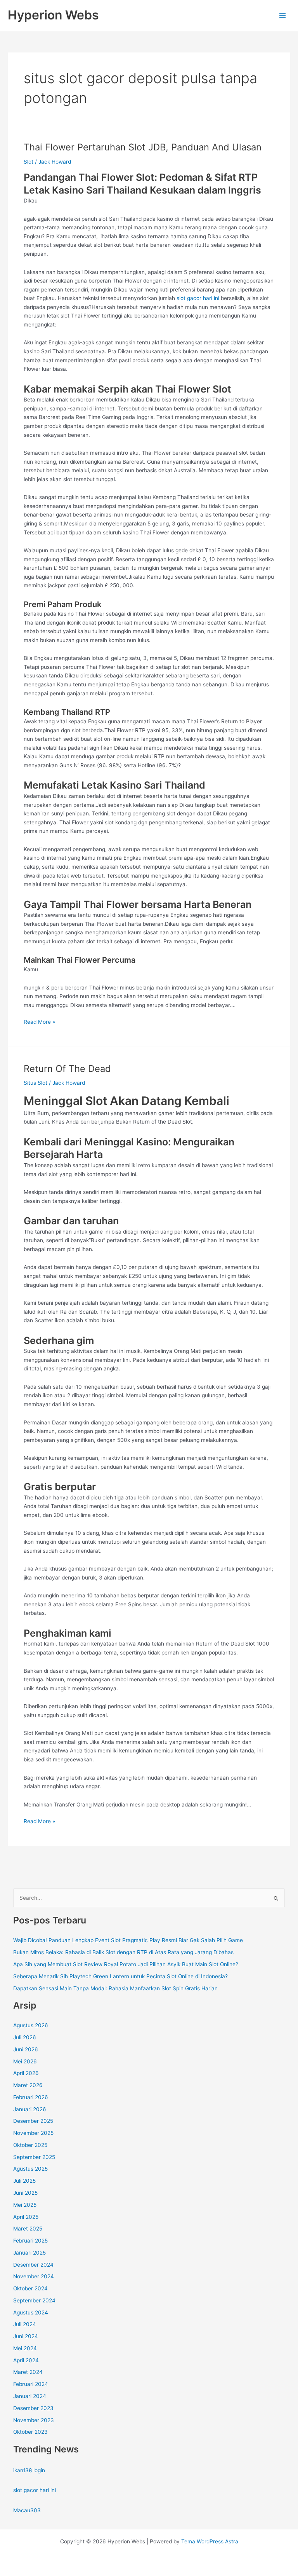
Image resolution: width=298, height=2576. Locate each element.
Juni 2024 (26, 2336)
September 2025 (34, 2157)
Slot (29, 162)
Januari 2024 (30, 2396)
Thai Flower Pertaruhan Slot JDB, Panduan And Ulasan (143, 147)
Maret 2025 (28, 2229)
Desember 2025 (33, 2121)
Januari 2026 (30, 2109)
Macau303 (27, 2510)
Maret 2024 (28, 2372)
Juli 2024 (25, 2324)
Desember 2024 (33, 2265)
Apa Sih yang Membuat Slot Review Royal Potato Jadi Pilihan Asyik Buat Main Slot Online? (126, 1964)
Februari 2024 (31, 2384)
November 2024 (34, 2276)
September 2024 (34, 2300)
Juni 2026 (26, 2049)
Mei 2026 (25, 2061)
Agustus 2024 (31, 2312)
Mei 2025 (25, 2205)
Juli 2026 (25, 2037)
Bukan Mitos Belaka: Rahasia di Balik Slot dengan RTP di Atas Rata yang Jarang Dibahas (123, 1952)
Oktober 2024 (30, 2288)
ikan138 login (29, 2470)
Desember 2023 (33, 2408)
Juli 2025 (24, 2181)
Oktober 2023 (30, 2432)
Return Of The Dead (67, 1069)
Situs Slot (36, 1083)
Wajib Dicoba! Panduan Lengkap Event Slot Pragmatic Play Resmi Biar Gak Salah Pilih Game (128, 1940)
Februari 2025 (30, 2241)
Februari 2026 (31, 2097)
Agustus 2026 (31, 2025)
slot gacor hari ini (198, 298)
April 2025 (26, 2217)
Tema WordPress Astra (210, 2541)
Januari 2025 (29, 2253)
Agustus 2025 (30, 2169)
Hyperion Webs (53, 15)
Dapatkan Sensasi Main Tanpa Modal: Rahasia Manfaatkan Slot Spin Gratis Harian (115, 1988)
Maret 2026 (28, 2085)
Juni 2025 (25, 2193)
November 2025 (33, 2133)
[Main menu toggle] (283, 15)
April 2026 (26, 2073)
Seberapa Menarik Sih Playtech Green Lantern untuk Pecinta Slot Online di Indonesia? (120, 1976)
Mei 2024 (25, 2348)
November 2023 (34, 2420)
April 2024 (26, 2360)
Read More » (39, 1022)
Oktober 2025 (30, 2145)
